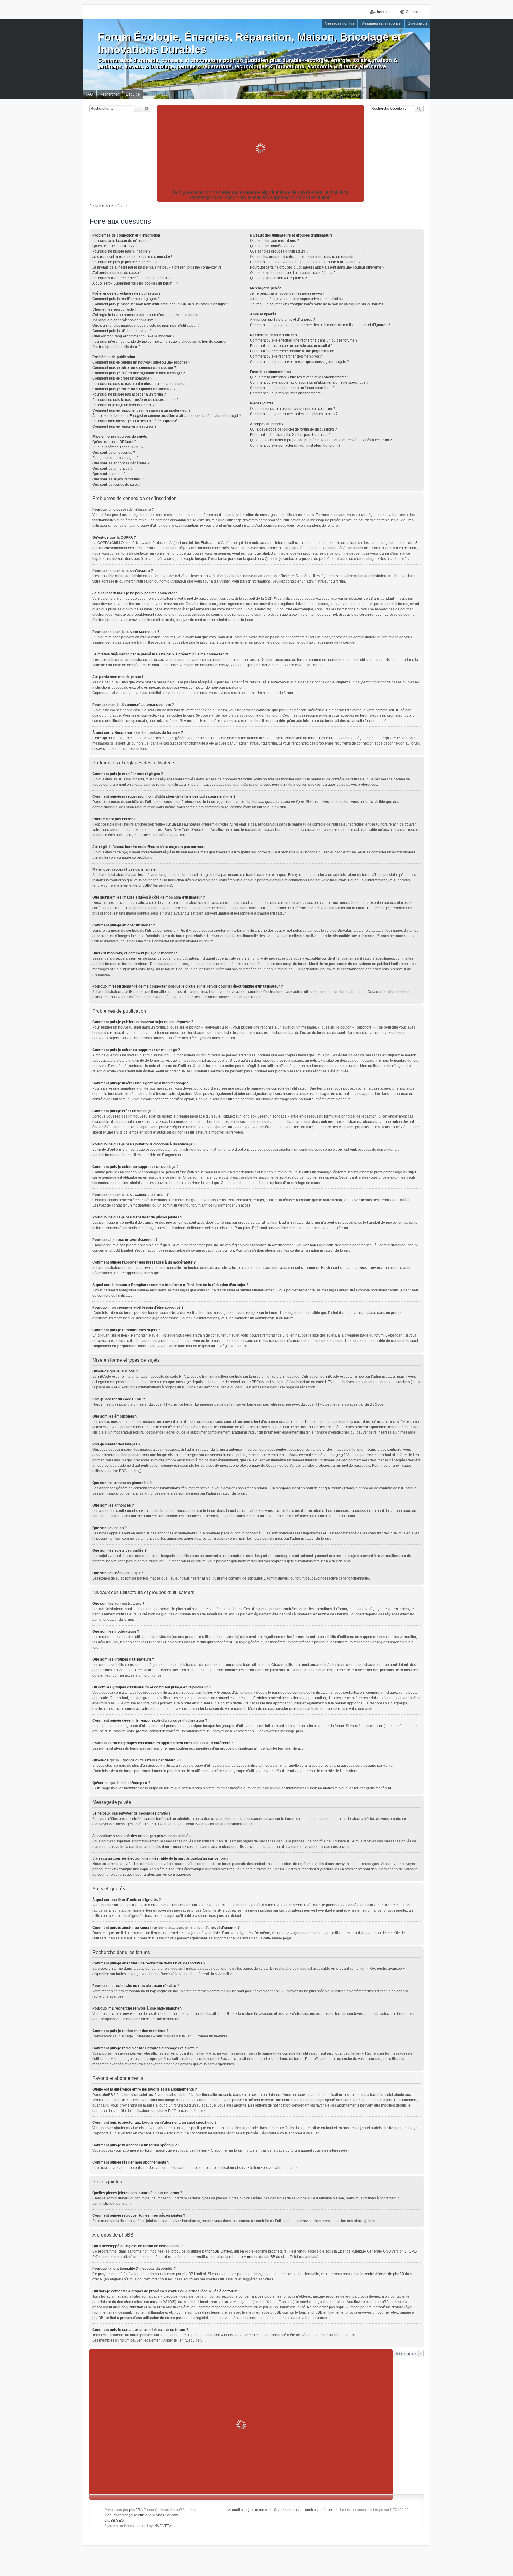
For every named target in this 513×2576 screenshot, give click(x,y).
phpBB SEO (114, 2521)
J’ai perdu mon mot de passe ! (117, 273)
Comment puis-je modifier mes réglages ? (126, 299)
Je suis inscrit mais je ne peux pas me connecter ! (132, 257)
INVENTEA (162, 2526)
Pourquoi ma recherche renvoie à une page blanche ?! (294, 351)
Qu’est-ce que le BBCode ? (114, 442)
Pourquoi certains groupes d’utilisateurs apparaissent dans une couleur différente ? (317, 267)
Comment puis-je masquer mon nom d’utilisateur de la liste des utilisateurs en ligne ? (161, 304)
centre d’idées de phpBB (384, 2274)
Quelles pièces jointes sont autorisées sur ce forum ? (292, 409)
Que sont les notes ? (109, 474)
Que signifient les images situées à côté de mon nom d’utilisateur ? (146, 326)
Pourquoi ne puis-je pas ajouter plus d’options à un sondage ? (142, 384)
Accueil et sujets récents (247, 2510)
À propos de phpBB (259, 2257)
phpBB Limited (220, 2251)
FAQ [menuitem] (89, 94)
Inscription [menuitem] (385, 12)
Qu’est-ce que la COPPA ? (113, 246)
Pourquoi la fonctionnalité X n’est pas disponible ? (290, 435)
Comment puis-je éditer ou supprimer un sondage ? (134, 389)
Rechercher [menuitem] (109, 94)
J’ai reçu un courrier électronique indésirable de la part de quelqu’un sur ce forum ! (316, 304)
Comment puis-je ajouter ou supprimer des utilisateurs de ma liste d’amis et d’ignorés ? (320, 325)
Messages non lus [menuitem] (339, 23)
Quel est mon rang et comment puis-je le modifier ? (133, 336)
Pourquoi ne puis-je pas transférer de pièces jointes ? (135, 400)
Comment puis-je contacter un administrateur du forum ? (295, 445)
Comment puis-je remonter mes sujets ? (124, 426)
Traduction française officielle (128, 2515)
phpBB (144, 885)
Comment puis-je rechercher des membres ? (286, 356)
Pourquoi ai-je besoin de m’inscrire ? (122, 241)
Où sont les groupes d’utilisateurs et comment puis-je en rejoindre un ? (307, 257)
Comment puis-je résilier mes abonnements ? (287, 393)
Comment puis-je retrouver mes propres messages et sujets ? (299, 362)
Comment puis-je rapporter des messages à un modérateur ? (141, 410)
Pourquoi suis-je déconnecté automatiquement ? (132, 278)
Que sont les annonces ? (112, 469)
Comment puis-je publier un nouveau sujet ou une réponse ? (141, 362)
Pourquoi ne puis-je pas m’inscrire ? (121, 251)
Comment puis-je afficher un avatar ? (122, 331)
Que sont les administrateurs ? (274, 241)
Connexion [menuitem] (415, 12)
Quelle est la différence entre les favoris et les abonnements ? (300, 377)
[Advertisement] (261, 148)
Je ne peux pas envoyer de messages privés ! (287, 293)
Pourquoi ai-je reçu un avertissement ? (123, 405)
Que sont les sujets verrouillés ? (118, 479)
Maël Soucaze (167, 2515)
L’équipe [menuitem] (133, 94)
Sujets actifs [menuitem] (418, 23)
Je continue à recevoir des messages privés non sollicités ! (297, 299)
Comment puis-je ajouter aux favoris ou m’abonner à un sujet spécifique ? (309, 382)
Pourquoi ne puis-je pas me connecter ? (125, 262)
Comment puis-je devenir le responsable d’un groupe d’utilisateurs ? (305, 262)
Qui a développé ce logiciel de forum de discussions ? (293, 429)
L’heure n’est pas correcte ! (114, 309)
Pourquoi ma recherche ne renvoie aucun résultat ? (291, 346)
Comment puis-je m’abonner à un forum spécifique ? (292, 388)
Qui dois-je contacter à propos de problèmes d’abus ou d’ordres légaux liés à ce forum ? (321, 440)
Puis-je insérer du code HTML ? (118, 447)
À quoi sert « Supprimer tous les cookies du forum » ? (135, 283)
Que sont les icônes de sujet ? (117, 485)
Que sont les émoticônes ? (114, 453)
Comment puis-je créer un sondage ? (122, 378)
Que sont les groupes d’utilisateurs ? (279, 251)
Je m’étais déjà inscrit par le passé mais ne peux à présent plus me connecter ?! (157, 267)
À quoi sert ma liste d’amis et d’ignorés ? (282, 320)
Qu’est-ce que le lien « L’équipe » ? (278, 278)
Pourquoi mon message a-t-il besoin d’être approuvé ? (136, 421)
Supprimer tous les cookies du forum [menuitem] (303, 2510)
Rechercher (138, 109)
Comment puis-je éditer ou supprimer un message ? (134, 368)
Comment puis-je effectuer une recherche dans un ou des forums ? (304, 340)
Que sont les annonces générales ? (121, 463)
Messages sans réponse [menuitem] (381, 23)
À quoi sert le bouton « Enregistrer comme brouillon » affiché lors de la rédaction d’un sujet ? (167, 416)
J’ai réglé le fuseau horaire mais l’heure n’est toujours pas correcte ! (147, 315)
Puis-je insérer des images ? (115, 458)
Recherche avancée (147, 109)
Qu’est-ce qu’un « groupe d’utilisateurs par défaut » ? (293, 273)
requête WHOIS (163, 2302)
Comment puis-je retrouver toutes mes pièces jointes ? (294, 414)
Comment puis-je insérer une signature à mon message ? (139, 373)
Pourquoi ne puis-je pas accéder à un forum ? (129, 394)
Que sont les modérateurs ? (272, 246)
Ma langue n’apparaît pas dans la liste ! (124, 320)
